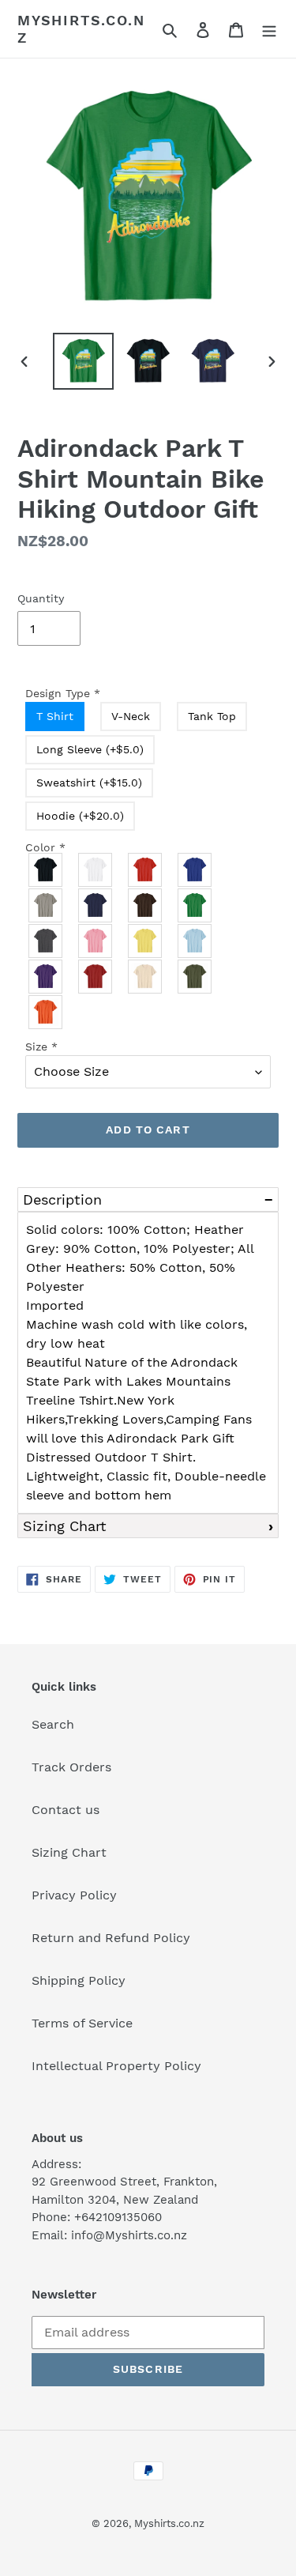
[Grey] (46, 905)
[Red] (146, 870)
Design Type (63, 693)
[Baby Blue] (195, 941)
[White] (96, 870)
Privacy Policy (74, 1895)
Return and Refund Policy (111, 1938)
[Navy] (96, 905)
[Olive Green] (195, 977)
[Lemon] (146, 941)
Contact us (66, 1810)
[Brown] (146, 905)
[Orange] (46, 1012)
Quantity (41, 598)
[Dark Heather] (46, 941)
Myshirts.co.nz (81, 29)
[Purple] (46, 977)
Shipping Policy (79, 1980)
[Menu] (269, 29)
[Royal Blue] (195, 870)
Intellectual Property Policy (116, 2066)
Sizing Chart (65, 1526)
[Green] (195, 905)
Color (45, 847)
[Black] (46, 870)
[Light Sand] (146, 977)
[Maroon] (96, 977)
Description (62, 1199)
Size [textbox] (41, 1047)
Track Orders (71, 1767)
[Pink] (96, 941)
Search (53, 1724)
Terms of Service (82, 2023)
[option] (84, 362)
